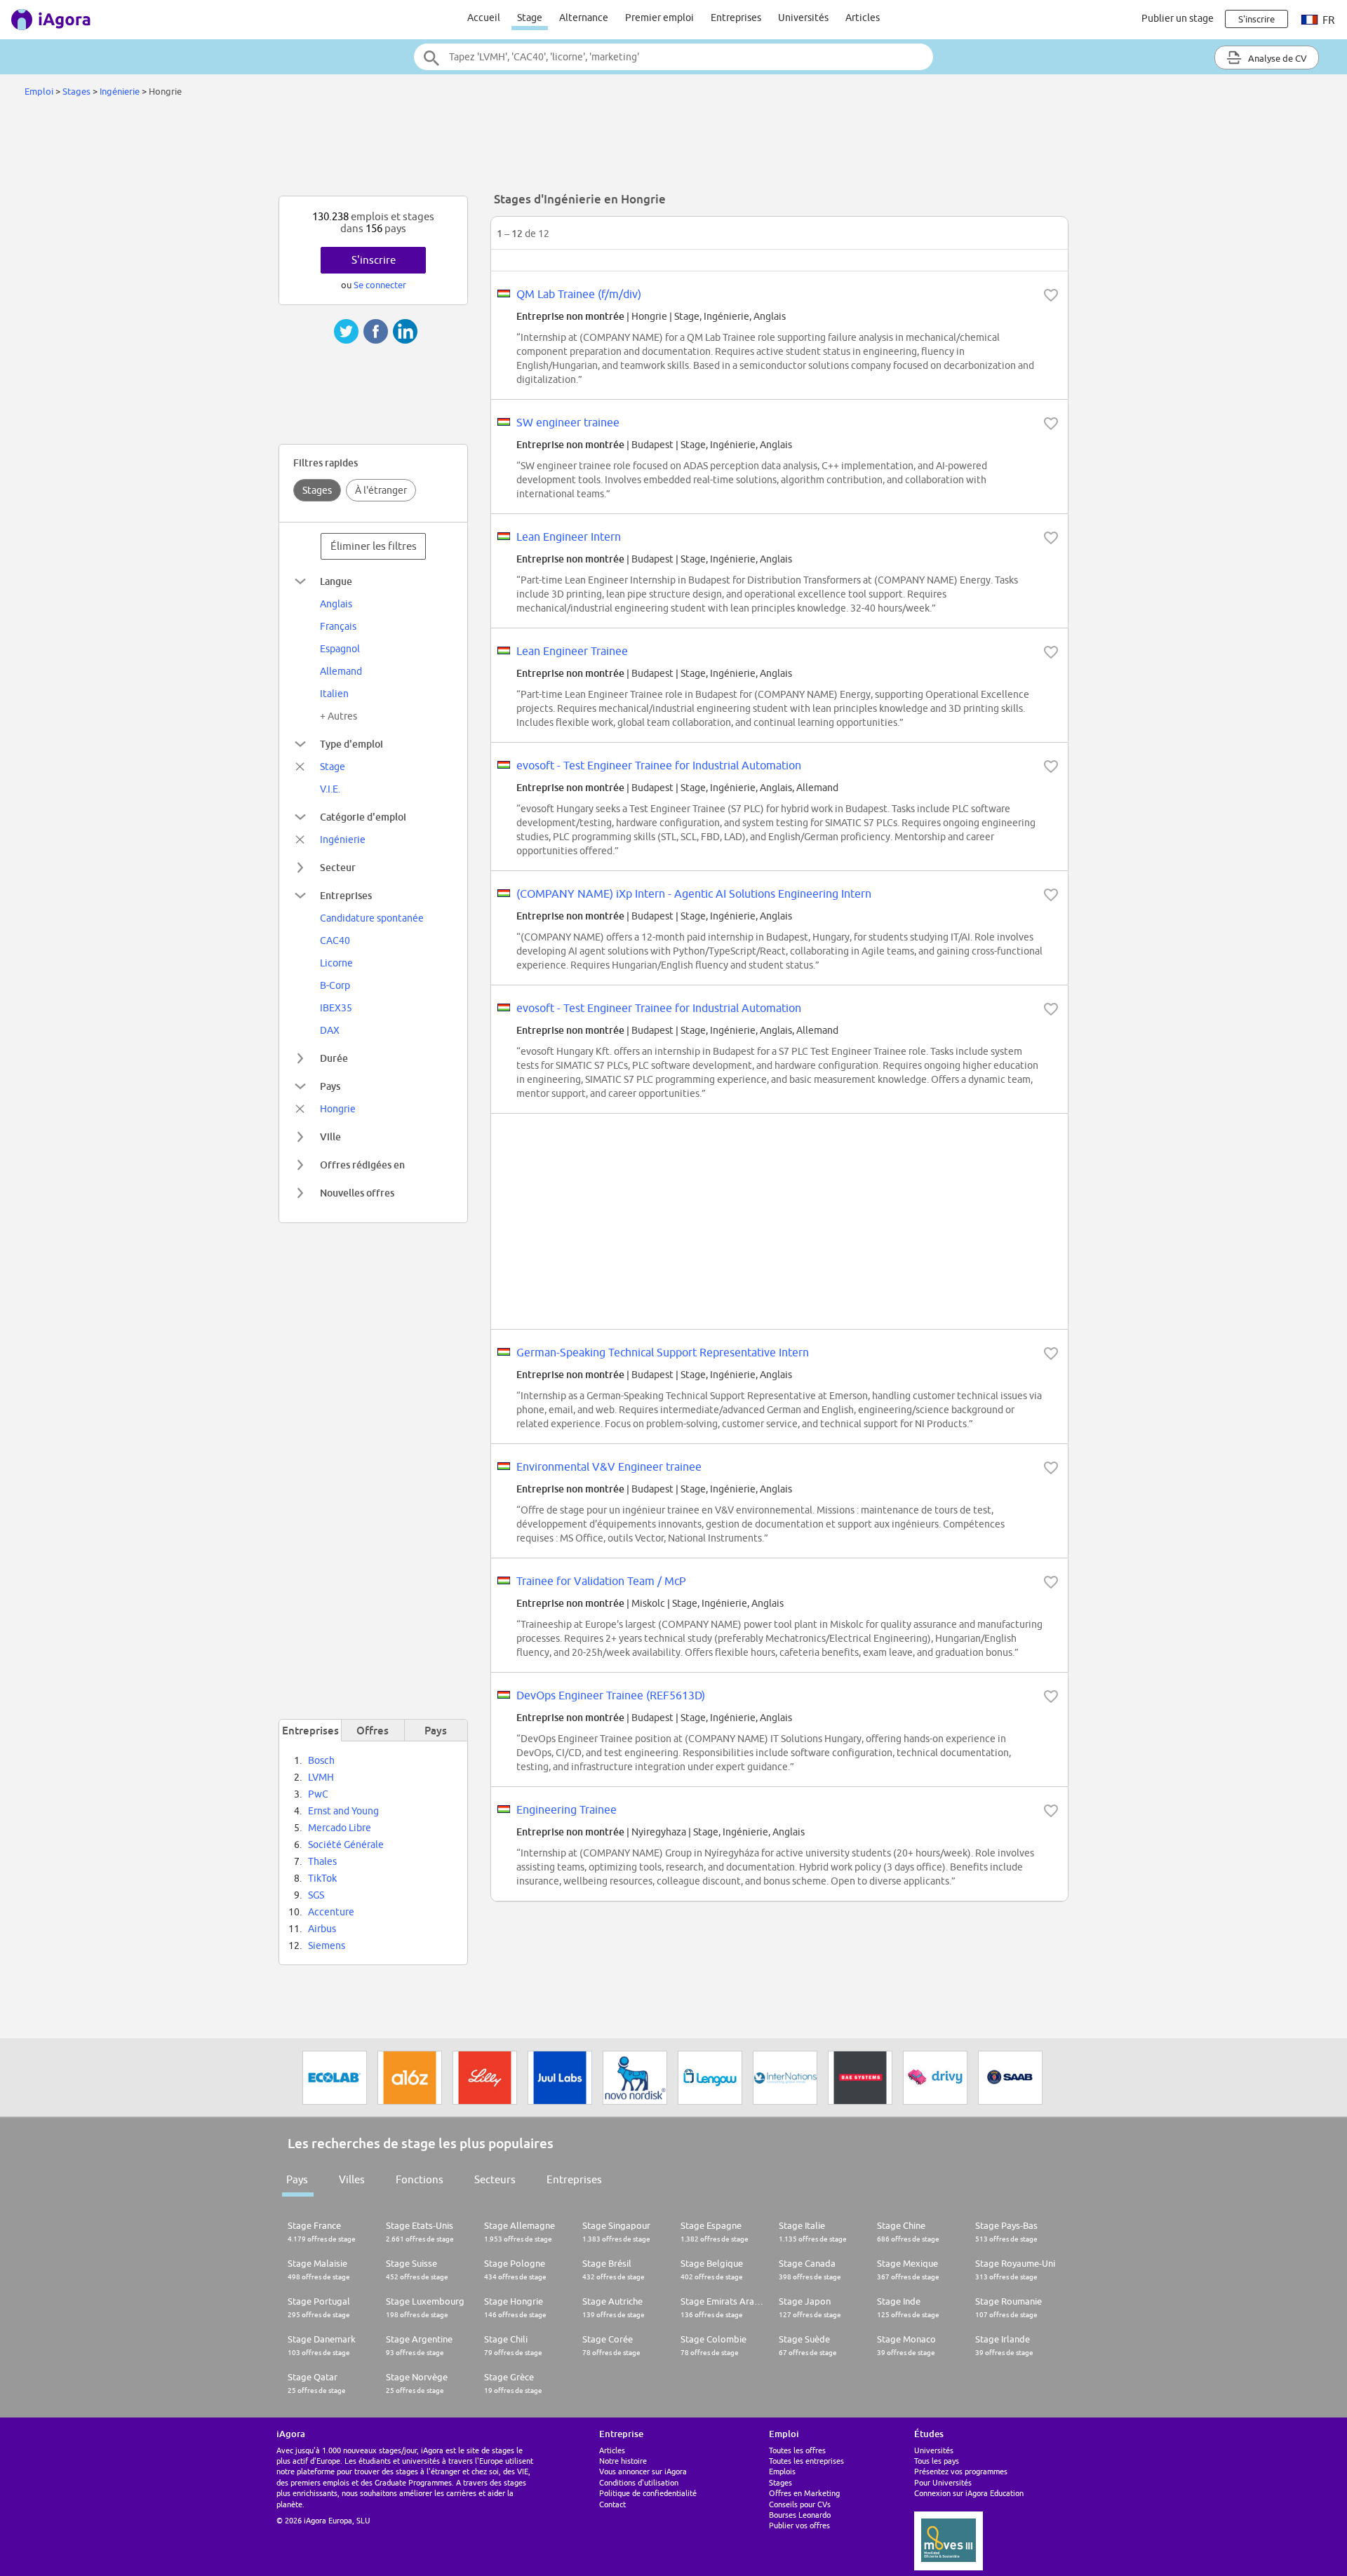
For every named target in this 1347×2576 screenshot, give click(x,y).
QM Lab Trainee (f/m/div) (579, 294)
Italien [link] (334, 694)
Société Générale (346, 1845)
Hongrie (338, 1109)
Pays (330, 1086)
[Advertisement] (673, 150)
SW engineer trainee (568, 422)
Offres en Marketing (804, 2493)
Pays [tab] (436, 1730)
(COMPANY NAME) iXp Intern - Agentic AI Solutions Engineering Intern (694, 893)
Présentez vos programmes (961, 2471)
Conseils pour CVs (800, 2504)
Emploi (39, 91)
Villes (352, 2179)
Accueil (484, 18)
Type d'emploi (351, 744)
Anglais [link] (336, 604)
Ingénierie (120, 91)
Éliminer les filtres (374, 546)
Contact (612, 2504)
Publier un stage (1178, 18)
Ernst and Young (343, 1811)
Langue (336, 581)
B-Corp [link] (335, 985)
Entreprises (736, 18)
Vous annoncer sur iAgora (643, 2471)
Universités (803, 18)
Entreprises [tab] (310, 1730)
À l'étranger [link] (381, 490)
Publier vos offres (799, 2525)
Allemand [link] (341, 671)
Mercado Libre (340, 1828)
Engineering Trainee (567, 1809)
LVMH (321, 1777)
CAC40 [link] (335, 940)
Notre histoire (623, 2461)
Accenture (331, 1912)
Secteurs (495, 2179)
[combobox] (673, 57)
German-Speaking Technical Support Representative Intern (663, 1352)
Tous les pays (937, 2461)
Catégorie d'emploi (363, 817)
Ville (330, 1137)
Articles (863, 18)
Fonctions (420, 2179)
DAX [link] (330, 1030)
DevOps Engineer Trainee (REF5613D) (611, 1695)
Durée (334, 1058)
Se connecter (380, 285)
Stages (76, 91)
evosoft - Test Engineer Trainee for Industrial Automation (659, 765)
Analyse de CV (1276, 58)
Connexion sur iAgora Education (969, 2493)
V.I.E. (330, 789)
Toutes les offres (797, 2450)
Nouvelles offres (357, 1193)
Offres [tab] (373, 1730)
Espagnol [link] (340, 649)
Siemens (327, 1946)
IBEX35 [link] (336, 1008)
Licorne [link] (336, 963)
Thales (322, 1861)
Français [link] (338, 626)
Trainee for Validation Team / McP (601, 1581)
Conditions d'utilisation (639, 2482)
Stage (530, 18)
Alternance (584, 18)
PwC (318, 1794)
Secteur (338, 867)
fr (1327, 20)
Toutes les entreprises (806, 2461)
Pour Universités (943, 2482)
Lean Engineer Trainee (572, 651)
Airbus (322, 1929)
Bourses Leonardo (800, 2515)
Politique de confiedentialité (648, 2493)
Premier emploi (659, 18)
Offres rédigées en (362, 1165)
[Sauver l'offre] (1051, 295)
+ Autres (339, 716)
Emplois (782, 2471)
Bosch (321, 1760)
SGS (316, 1895)
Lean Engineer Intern (569, 537)
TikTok (322, 1878)
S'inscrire (374, 260)
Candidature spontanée (372, 918)
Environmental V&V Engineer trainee (609, 1466)
